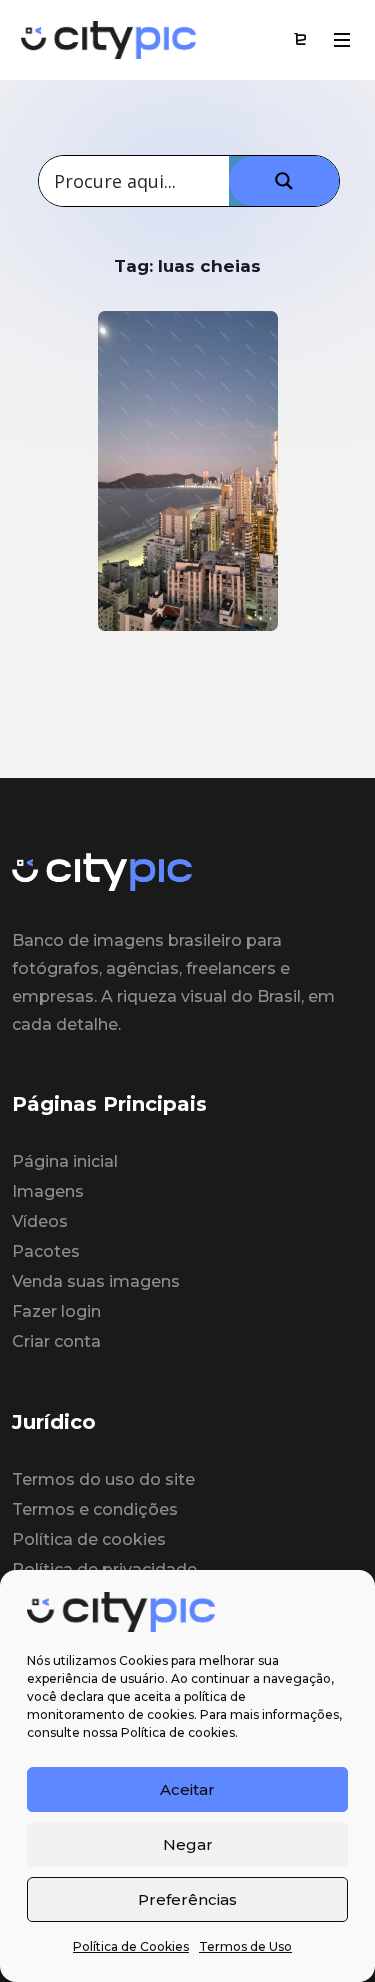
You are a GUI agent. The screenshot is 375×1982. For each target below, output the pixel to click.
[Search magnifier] (284, 181)
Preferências (187, 1899)
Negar (188, 1844)
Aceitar (187, 1789)
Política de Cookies (131, 1946)
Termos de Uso (245, 1946)
